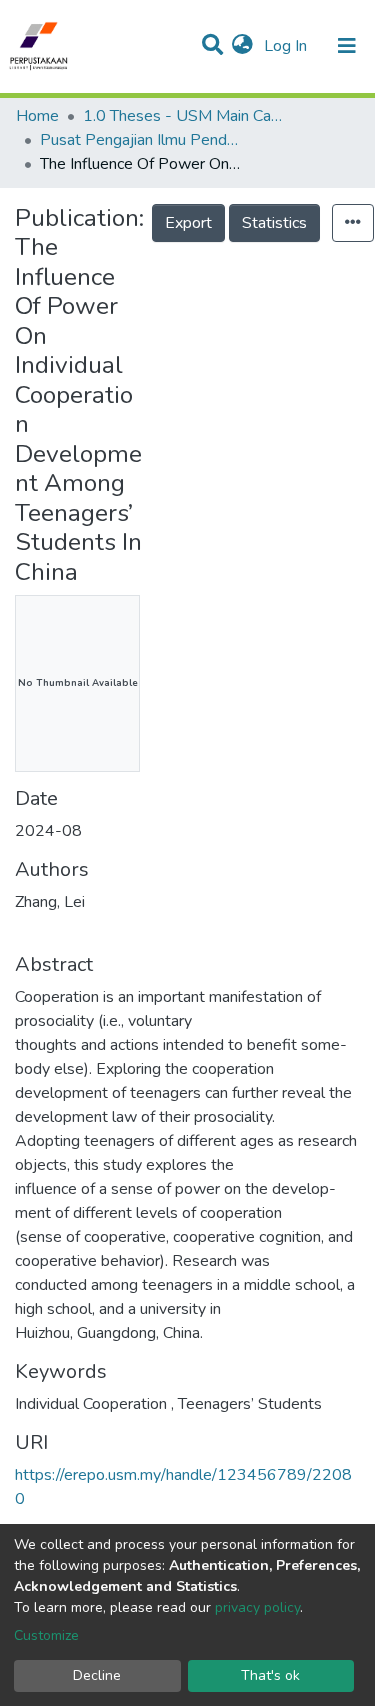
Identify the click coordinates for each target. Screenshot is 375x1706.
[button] (242, 46)
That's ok (270, 1675)
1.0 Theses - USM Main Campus (183, 116)
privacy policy (257, 1607)
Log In (287, 46)
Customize (46, 1635)
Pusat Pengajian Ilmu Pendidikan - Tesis (140, 140)
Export (188, 223)
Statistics (274, 223)
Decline (97, 1675)
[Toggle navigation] (347, 46)
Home (37, 116)
